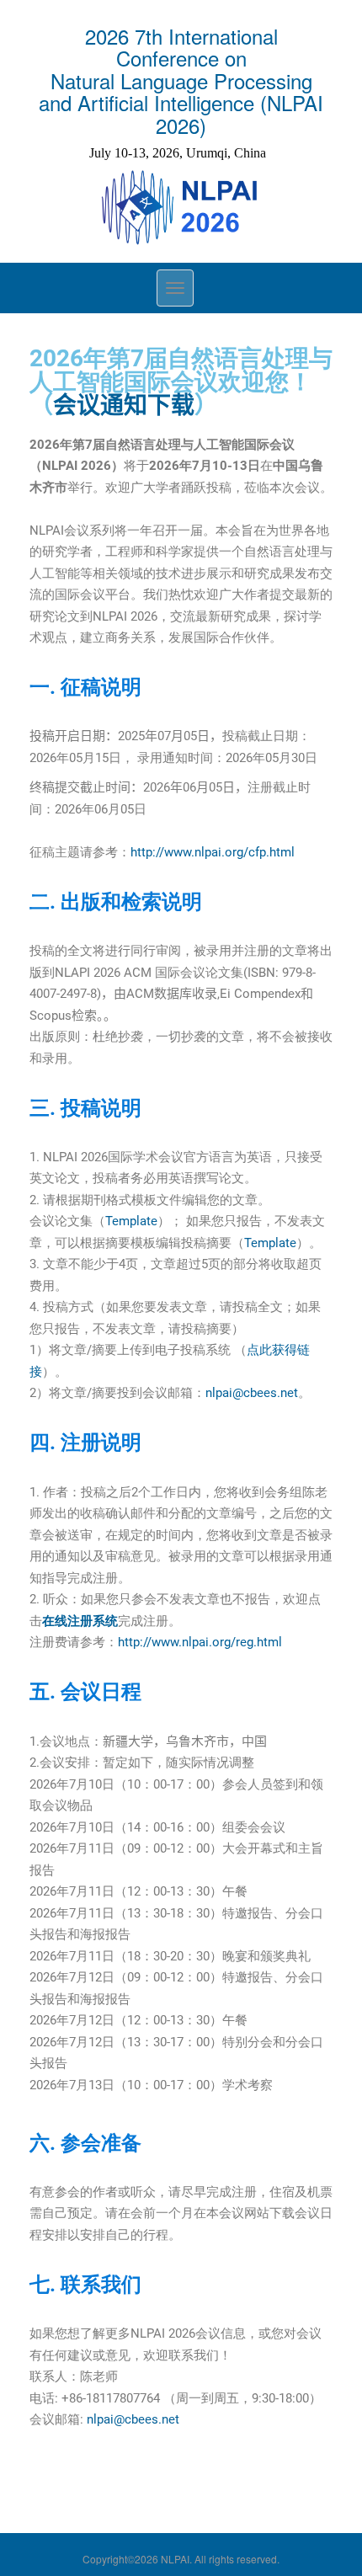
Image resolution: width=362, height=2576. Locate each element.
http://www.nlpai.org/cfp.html (213, 852)
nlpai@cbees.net (252, 1393)
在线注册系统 (80, 1621)
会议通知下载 (124, 405)
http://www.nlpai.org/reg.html (200, 1642)
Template (131, 1221)
